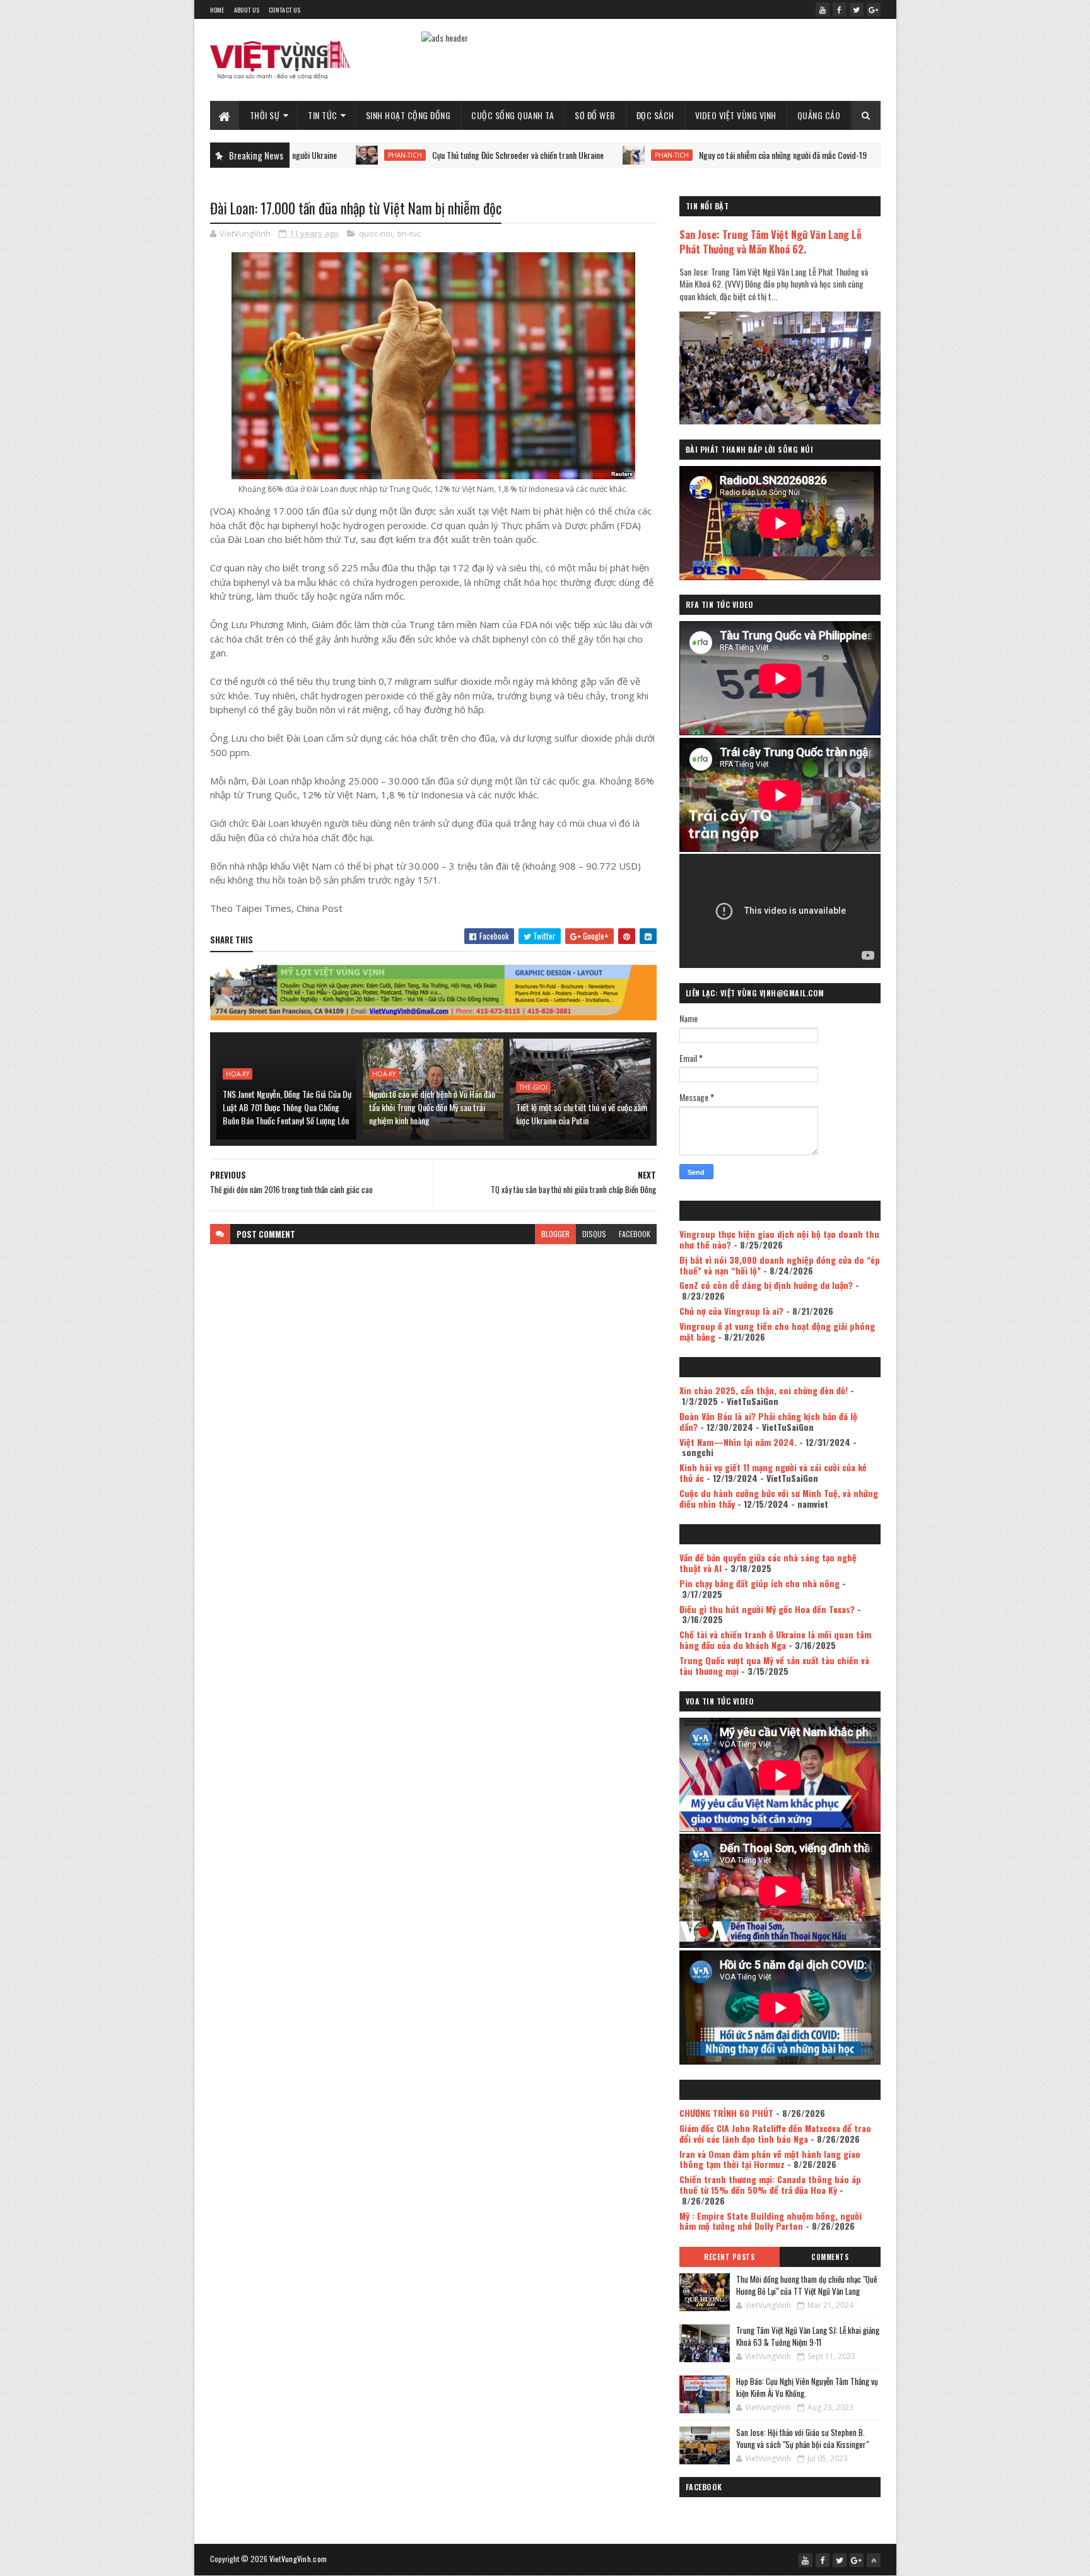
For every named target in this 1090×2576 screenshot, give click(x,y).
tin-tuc (409, 233)
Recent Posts (729, 2257)
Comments (830, 2257)
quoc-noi (376, 233)
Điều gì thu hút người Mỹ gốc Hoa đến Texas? (767, 1609)
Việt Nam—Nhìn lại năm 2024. (738, 1442)
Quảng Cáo (819, 115)
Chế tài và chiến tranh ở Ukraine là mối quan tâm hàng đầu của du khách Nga (775, 1640)
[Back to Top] (874, 2560)
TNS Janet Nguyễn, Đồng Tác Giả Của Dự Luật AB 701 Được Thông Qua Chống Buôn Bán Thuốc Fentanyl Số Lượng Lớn (287, 1107)
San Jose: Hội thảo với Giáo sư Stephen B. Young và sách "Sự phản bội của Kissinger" (802, 2439)
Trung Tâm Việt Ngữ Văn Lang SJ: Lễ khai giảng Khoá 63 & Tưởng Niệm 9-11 (808, 2336)
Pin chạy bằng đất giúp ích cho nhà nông (759, 1583)
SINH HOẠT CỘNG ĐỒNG (408, 115)
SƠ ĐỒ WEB (595, 115)
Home (217, 10)
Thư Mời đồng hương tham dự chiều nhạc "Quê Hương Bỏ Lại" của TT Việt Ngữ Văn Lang (807, 2285)
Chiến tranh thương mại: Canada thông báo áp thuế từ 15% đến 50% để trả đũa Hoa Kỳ (770, 2184)
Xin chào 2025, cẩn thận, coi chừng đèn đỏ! (764, 1390)
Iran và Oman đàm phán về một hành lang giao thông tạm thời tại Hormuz (770, 2159)
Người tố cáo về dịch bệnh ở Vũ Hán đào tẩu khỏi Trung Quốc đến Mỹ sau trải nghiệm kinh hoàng (432, 1107)
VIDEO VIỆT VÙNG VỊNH (736, 115)
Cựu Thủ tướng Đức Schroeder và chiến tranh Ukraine (399, 155)
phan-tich (553, 155)
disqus (594, 1234)
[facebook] (840, 9)
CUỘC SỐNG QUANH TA (513, 115)
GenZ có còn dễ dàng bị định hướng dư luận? (766, 1285)
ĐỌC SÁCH (655, 115)
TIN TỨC (323, 115)
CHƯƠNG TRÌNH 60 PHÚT (726, 2113)
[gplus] (874, 9)
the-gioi (533, 1087)
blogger (555, 1234)
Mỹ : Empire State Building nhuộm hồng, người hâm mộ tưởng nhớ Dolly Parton (771, 2221)
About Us (247, 10)
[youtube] (823, 9)
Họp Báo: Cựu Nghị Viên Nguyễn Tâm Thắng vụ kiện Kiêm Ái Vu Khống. (807, 2387)
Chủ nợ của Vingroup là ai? (731, 1311)
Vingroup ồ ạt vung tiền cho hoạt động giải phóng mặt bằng (777, 1331)
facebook (635, 1234)
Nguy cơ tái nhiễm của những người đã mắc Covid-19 (664, 155)
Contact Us (284, 10)
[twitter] (857, 9)
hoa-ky (237, 1074)
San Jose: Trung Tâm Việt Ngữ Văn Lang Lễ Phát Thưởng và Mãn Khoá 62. (771, 242)
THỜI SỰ (265, 115)
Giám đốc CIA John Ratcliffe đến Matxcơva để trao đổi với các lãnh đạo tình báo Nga (775, 2133)
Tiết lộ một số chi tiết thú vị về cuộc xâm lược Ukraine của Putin (582, 1114)
